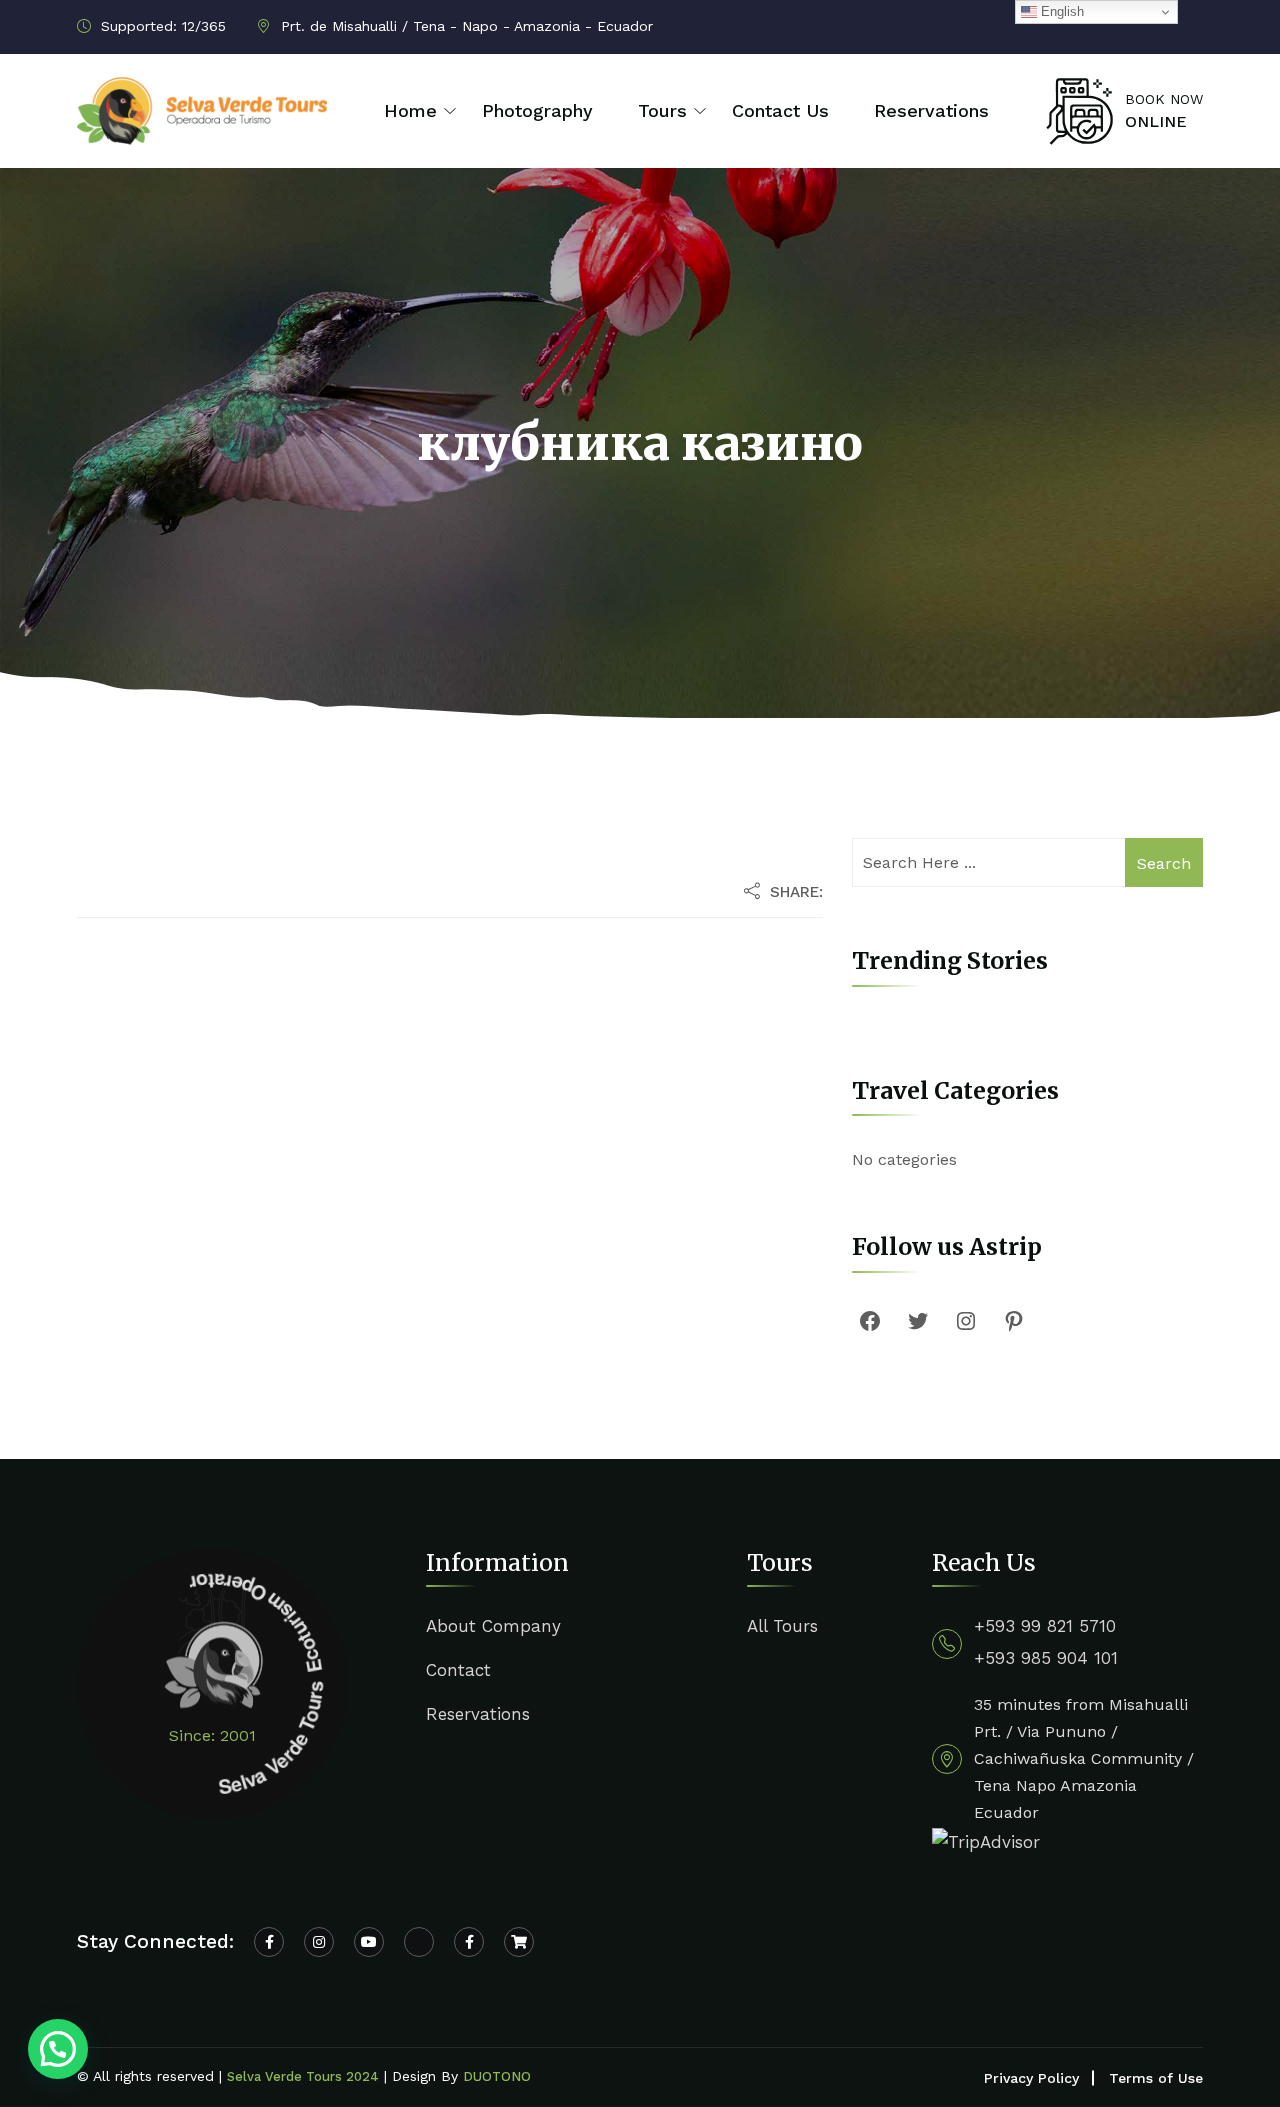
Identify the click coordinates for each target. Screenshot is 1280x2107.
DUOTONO (497, 2076)
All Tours (782, 1626)
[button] (58, 2049)
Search (1164, 863)
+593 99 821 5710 (1045, 1626)
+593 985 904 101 (1046, 1658)
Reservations (931, 110)
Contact (458, 1670)
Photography (537, 110)
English (1060, 11)
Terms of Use (1156, 2078)
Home (410, 110)
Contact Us (780, 110)
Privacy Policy (1031, 2078)
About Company (493, 1626)
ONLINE (1156, 121)
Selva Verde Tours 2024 (303, 2076)
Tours (662, 110)
